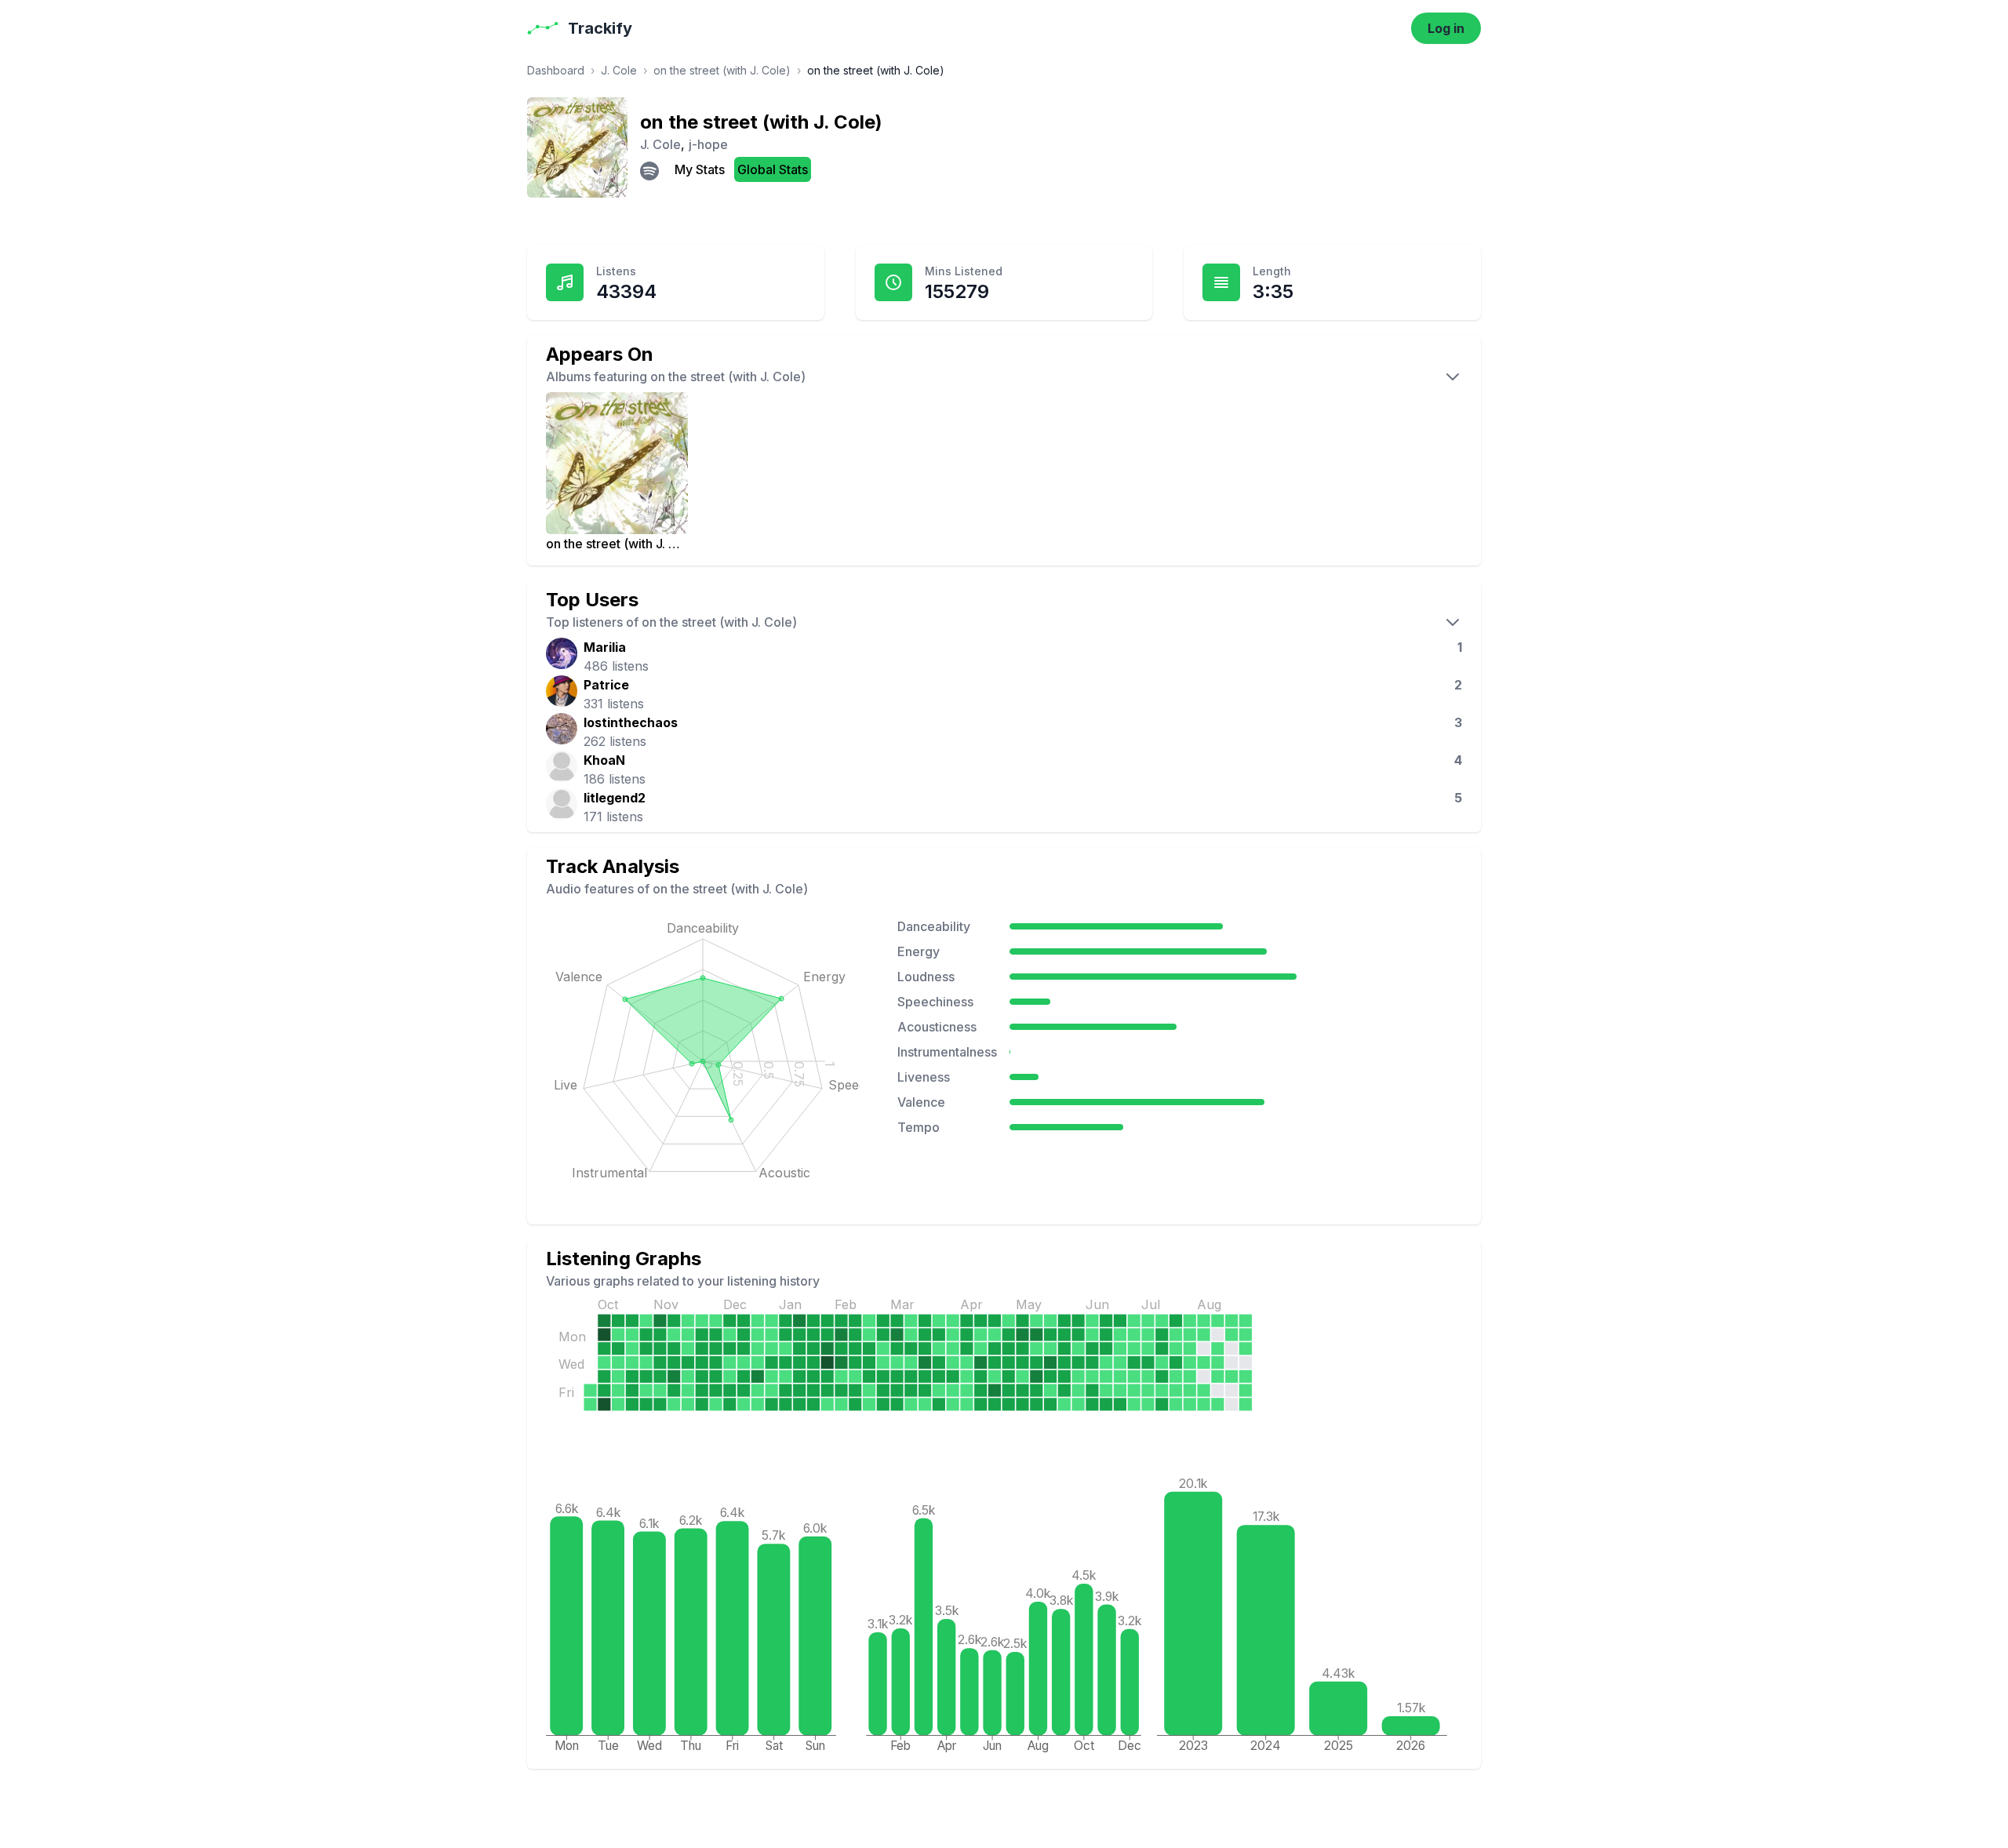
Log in (1446, 28)
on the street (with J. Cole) (722, 70)
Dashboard (556, 70)
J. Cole (619, 70)
